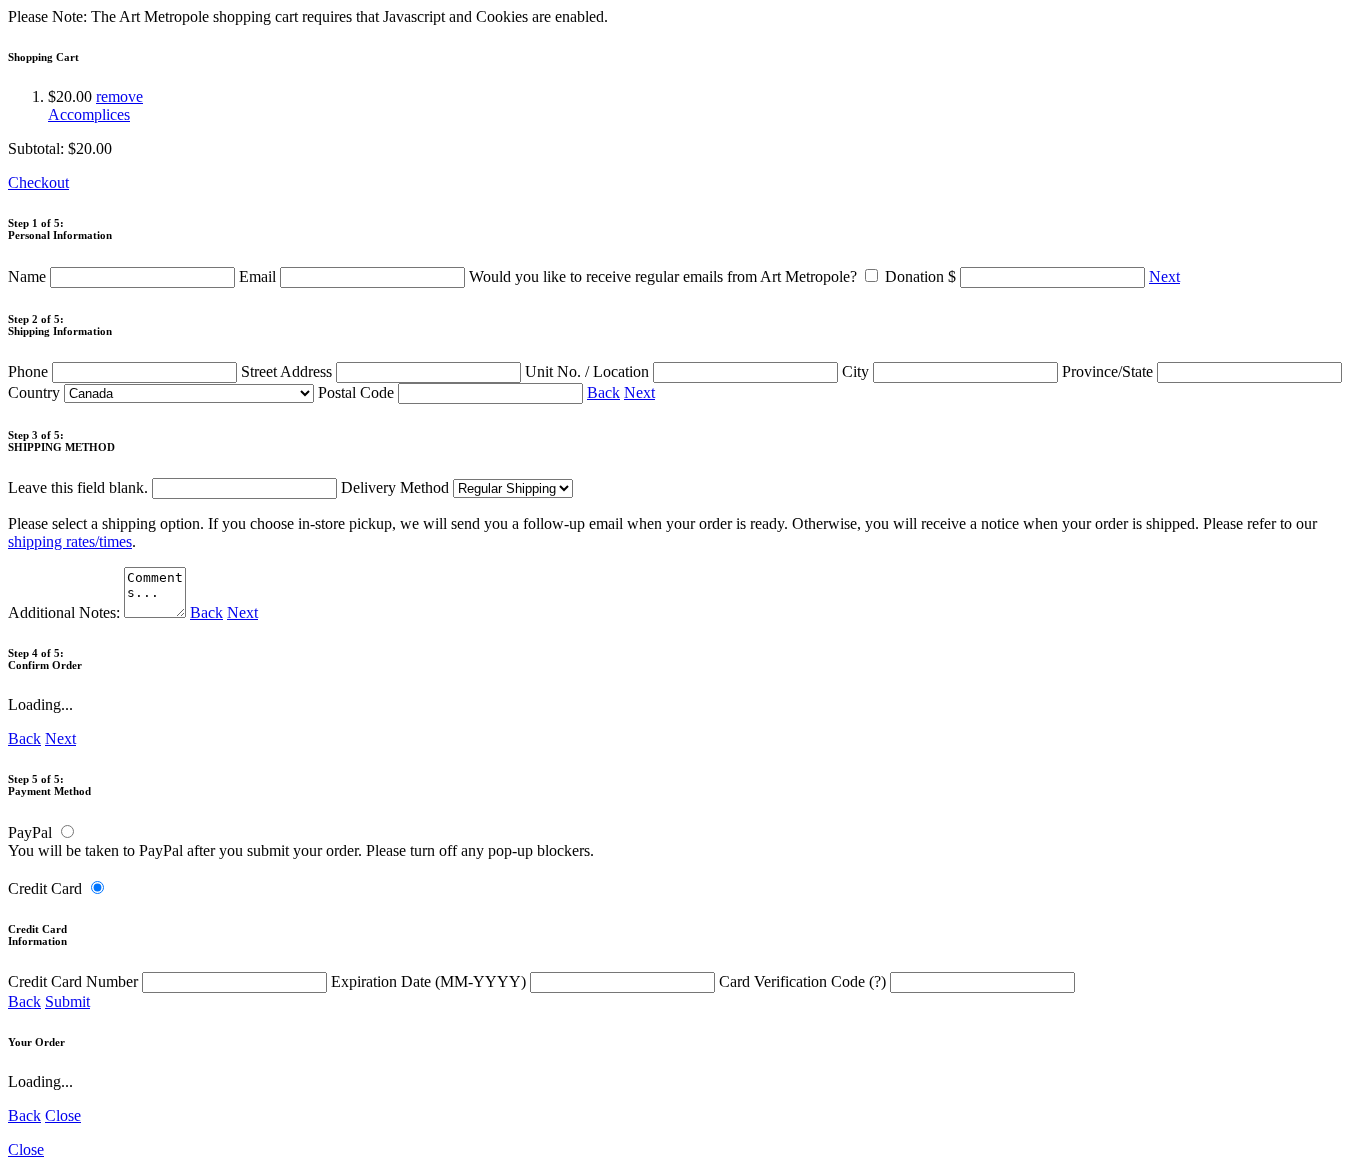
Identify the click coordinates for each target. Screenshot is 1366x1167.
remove (119, 96)
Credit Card (45, 888)
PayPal (30, 832)
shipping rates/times (70, 541)
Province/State (1109, 371)
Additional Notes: (66, 612)
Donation (920, 276)
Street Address (288, 371)
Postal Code (358, 392)
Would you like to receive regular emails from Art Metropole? (665, 276)
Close (63, 1115)
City (857, 371)
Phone (30, 371)
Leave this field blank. (80, 487)
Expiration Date (428, 981)
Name (29, 276)
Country (36, 392)
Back (603, 392)
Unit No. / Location (589, 371)
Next (1164, 276)
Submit (67, 1001)
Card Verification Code (802, 981)
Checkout (38, 182)
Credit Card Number (75, 981)
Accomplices (89, 114)
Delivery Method (397, 487)
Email (259, 276)
